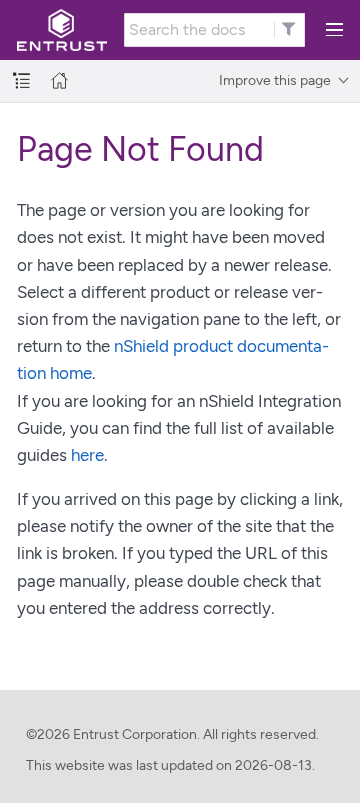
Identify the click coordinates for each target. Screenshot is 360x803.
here (87, 455)
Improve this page (275, 80)
